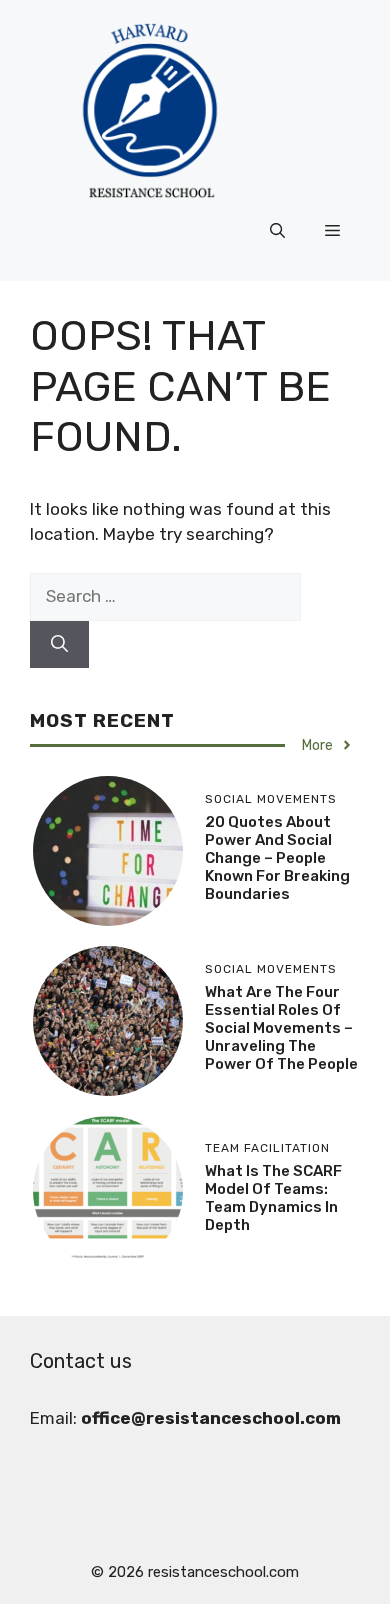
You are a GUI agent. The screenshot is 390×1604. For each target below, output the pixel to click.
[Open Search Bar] (277, 231)
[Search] (59, 645)
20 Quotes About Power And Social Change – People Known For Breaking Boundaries (277, 858)
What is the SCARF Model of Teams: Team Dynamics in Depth (273, 1198)
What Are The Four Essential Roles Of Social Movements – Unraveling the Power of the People (281, 1028)
